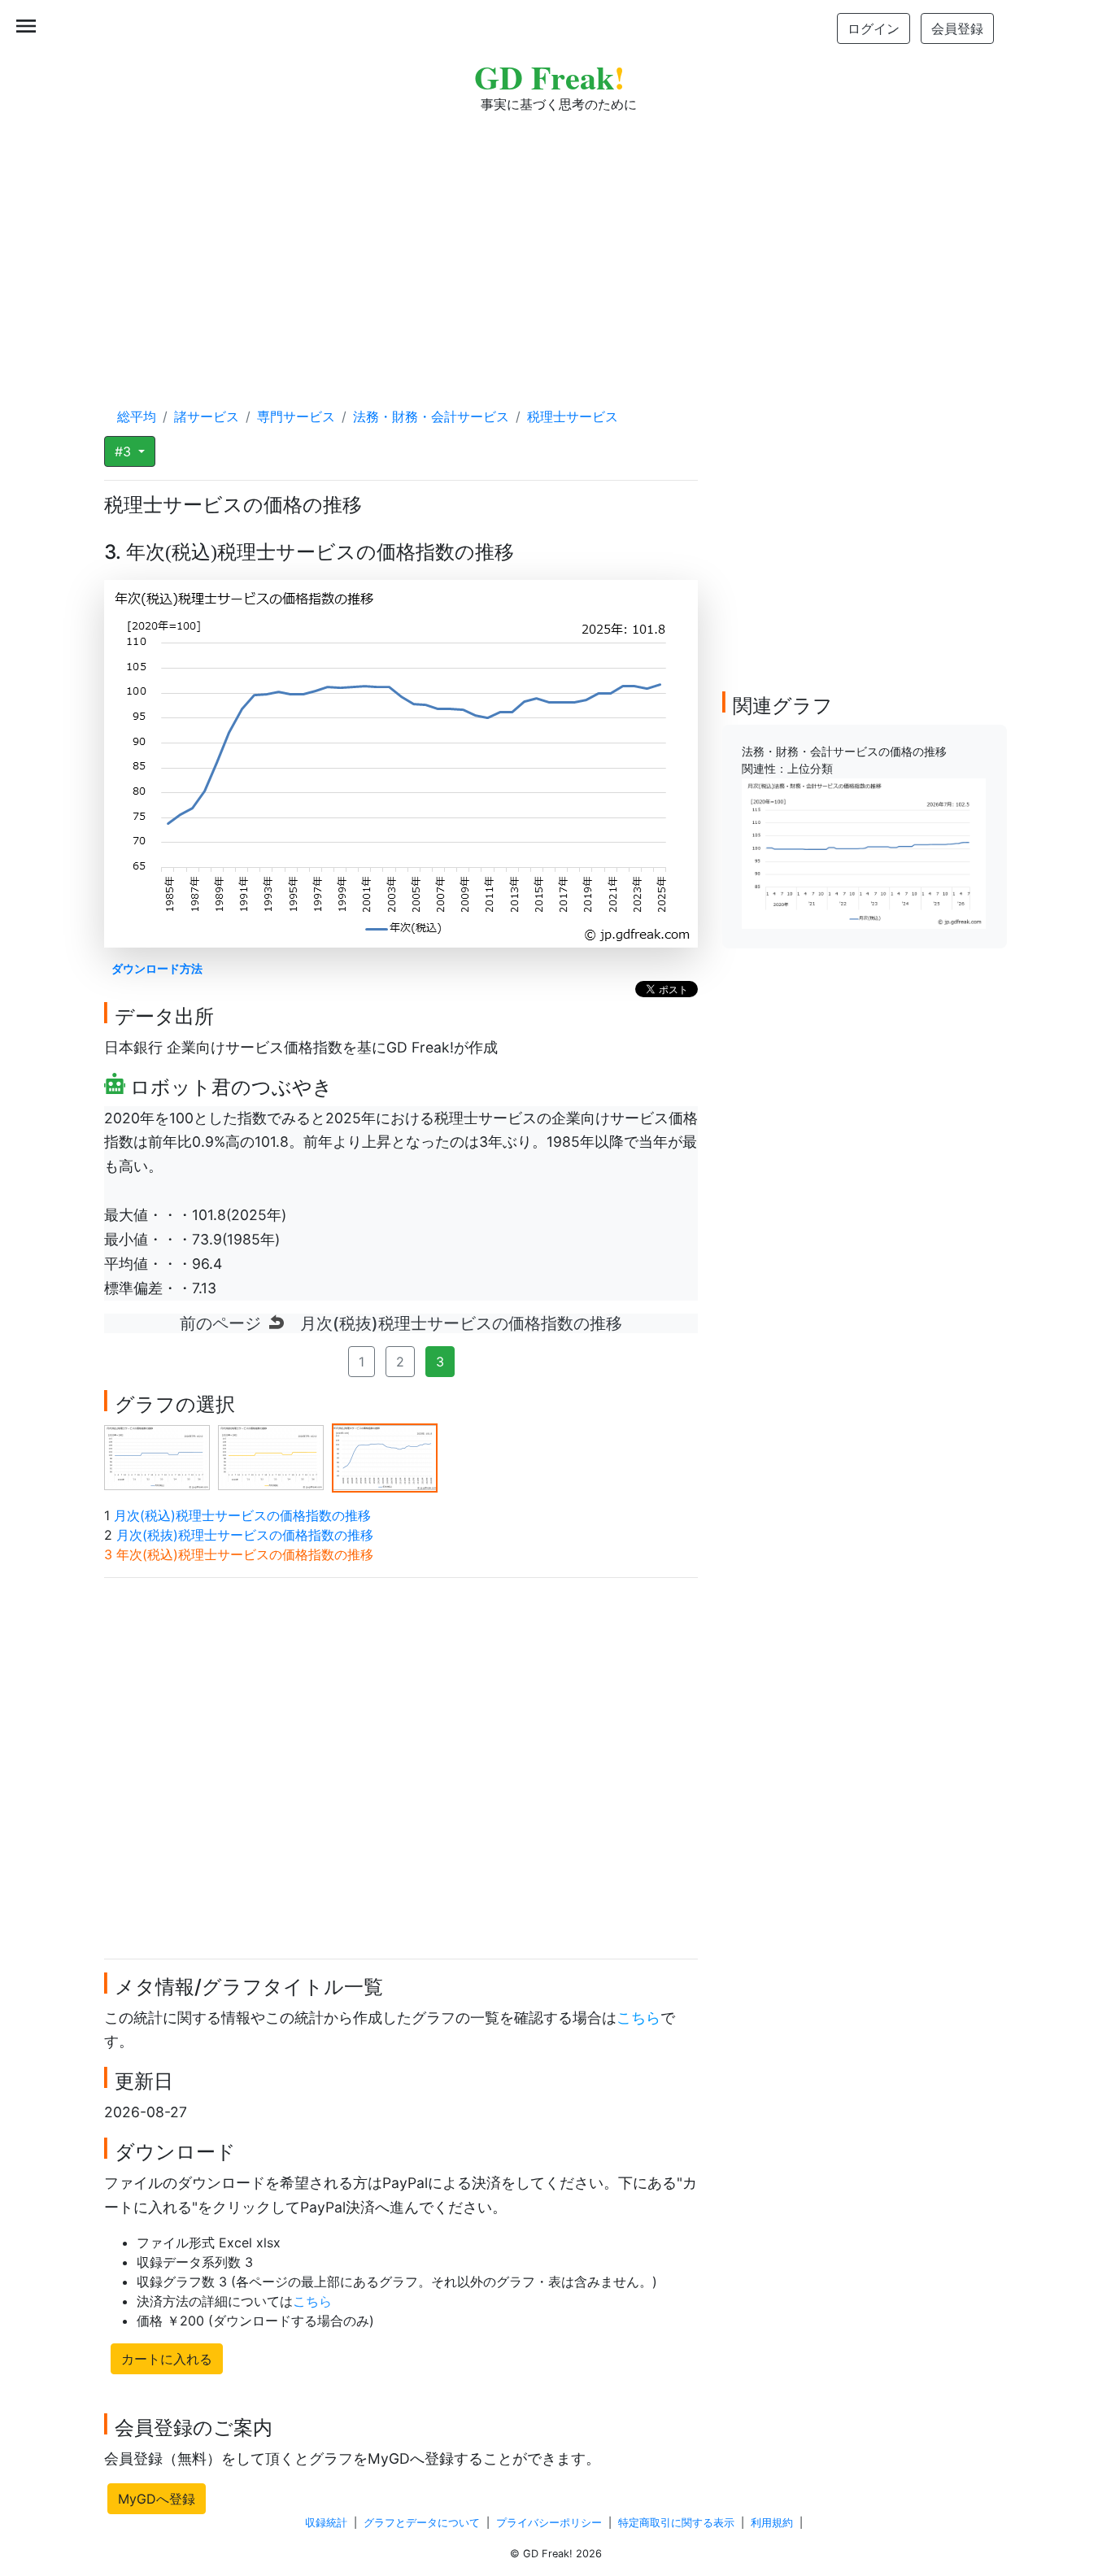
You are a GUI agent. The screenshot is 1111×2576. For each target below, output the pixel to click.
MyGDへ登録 (157, 2499)
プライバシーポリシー (549, 2523)
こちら (638, 2018)
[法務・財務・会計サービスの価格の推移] (864, 852)
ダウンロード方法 (157, 968)
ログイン (874, 28)
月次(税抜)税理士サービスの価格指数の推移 (245, 1535)
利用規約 (772, 2523)
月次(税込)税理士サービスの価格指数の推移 (242, 1515)
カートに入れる (167, 2359)
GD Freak (549, 77)
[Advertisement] (555, 244)
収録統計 (326, 2523)
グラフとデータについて (422, 2523)
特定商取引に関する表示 (676, 2523)
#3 (125, 451)
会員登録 (957, 28)
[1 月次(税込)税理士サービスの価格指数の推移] (157, 1457)
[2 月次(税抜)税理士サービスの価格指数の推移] (271, 1457)
